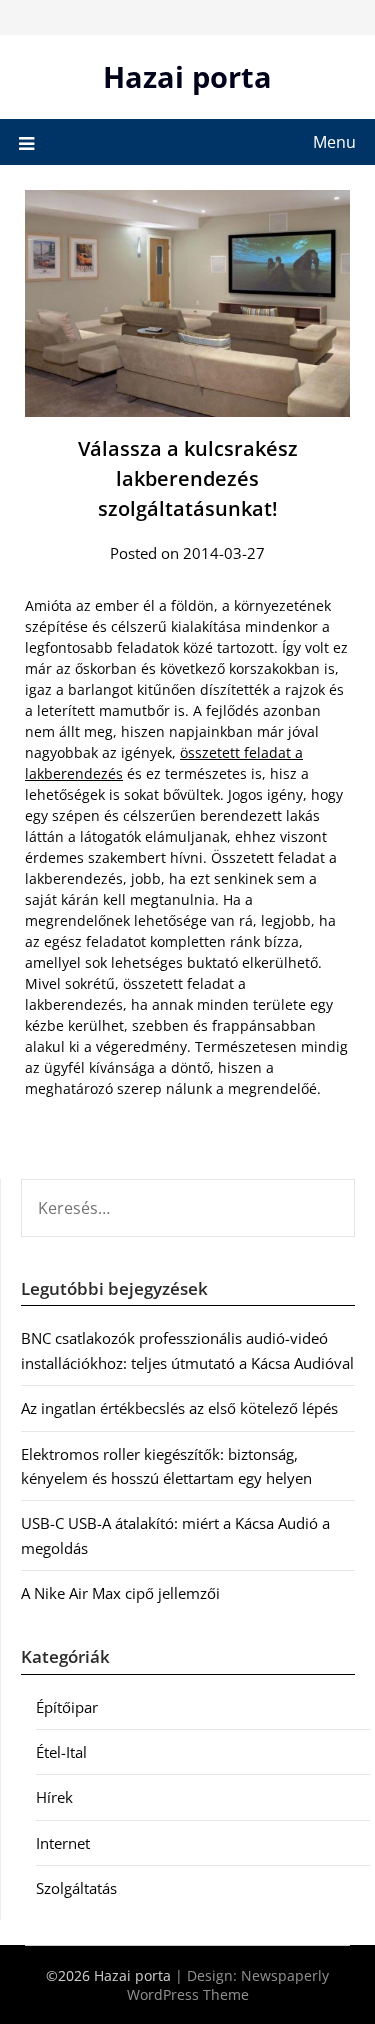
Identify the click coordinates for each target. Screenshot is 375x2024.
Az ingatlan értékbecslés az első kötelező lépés (179, 1408)
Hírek (54, 1797)
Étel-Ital (61, 1752)
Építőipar (67, 1707)
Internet (63, 1843)
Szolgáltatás (76, 1888)
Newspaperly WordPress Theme (228, 1985)
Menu (334, 142)
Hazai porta (187, 76)
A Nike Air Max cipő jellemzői (120, 1593)
